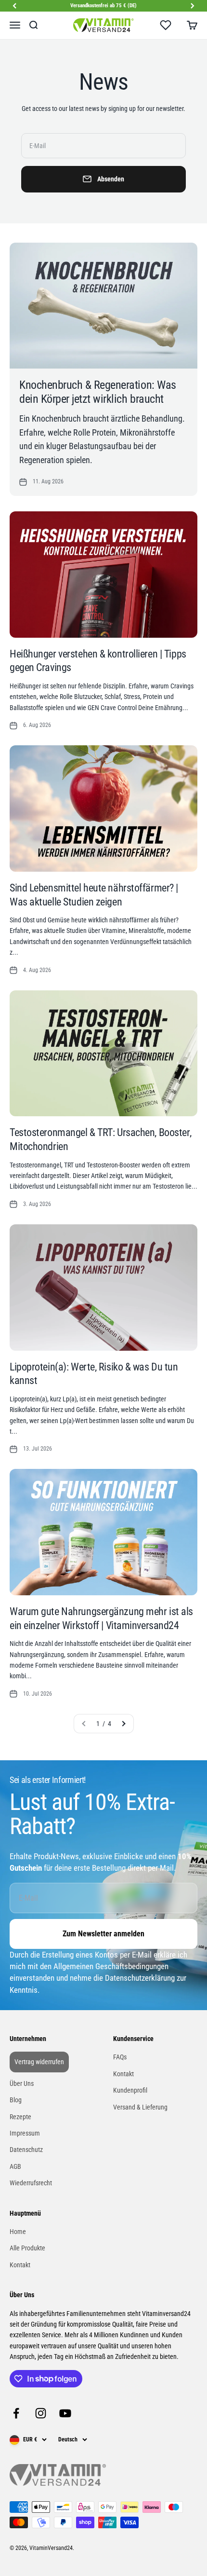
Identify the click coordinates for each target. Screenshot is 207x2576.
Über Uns (22, 2083)
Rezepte (20, 2117)
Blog (16, 2100)
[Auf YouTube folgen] (65, 2413)
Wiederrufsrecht (31, 2183)
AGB (15, 2166)
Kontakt (123, 2074)
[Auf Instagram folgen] (41, 2413)
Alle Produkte (27, 2248)
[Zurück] (14, 6)
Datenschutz (26, 2150)
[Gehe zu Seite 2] (123, 1724)
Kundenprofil (130, 2090)
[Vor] (193, 6)
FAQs (120, 2057)
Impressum (25, 2133)
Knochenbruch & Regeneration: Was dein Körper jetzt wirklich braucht (98, 392)
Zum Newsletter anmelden (103, 1934)
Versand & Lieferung (140, 2107)
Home (18, 2232)
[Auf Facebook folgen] (16, 2413)
